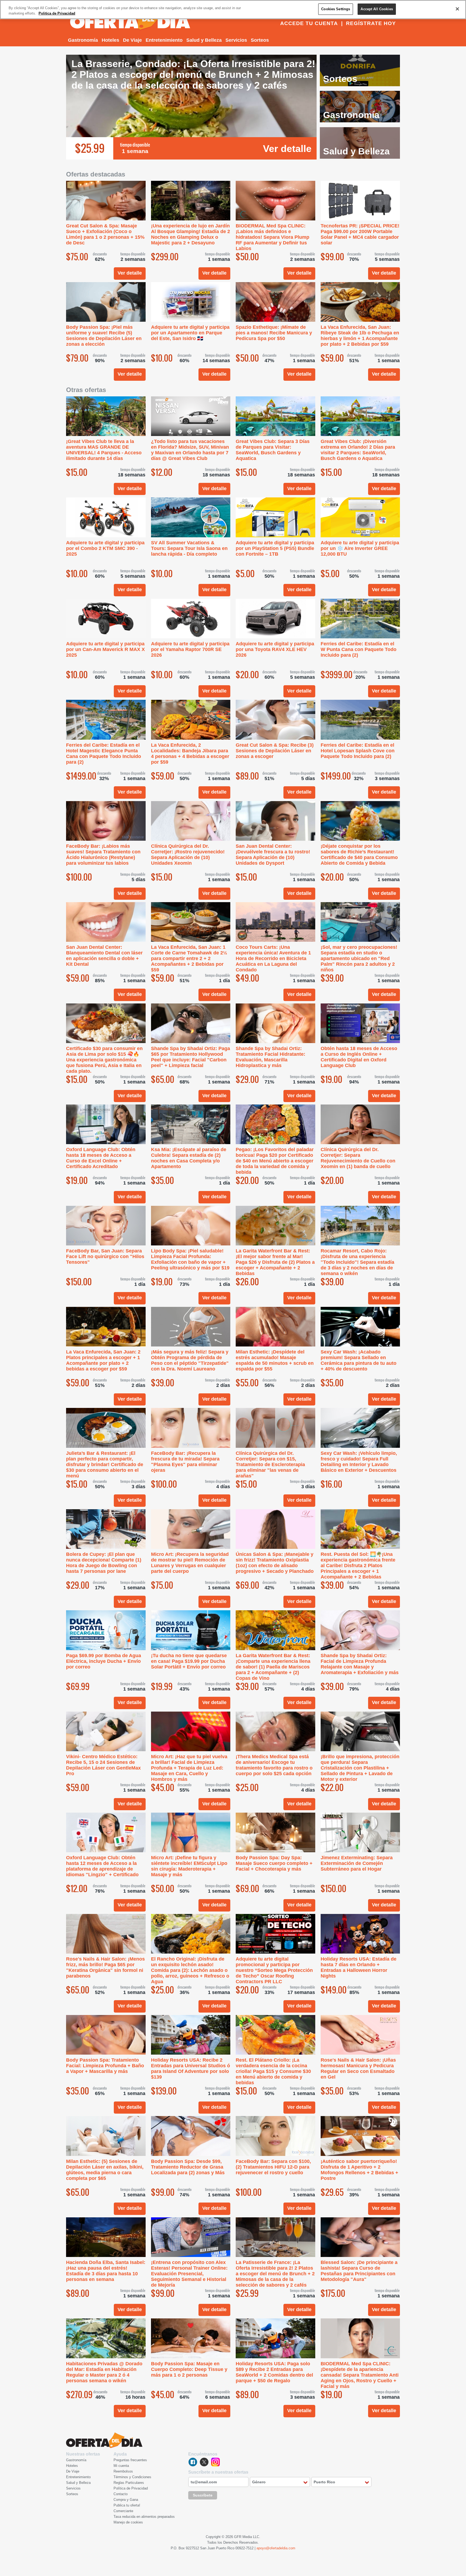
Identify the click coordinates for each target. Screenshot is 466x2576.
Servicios (236, 40)
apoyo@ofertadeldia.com (276, 2548)
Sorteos (260, 40)
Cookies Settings (336, 9)
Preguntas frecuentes (130, 2460)
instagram (215, 2462)
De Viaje (132, 40)
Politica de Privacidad (57, 13)
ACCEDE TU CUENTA (309, 23)
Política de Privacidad (131, 2488)
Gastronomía (83, 40)
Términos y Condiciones (132, 2477)
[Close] (457, 9)
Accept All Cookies (377, 9)
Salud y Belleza (204, 40)
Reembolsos (123, 2471)
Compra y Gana (126, 2500)
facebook (193, 2462)
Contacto (121, 2494)
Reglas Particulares (129, 2483)
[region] (233, 10)
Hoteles (110, 40)
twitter (204, 2462)
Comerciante (123, 2511)
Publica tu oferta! (127, 2505)
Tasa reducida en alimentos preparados (144, 2517)
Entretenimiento (164, 40)
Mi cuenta (121, 2466)
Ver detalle (287, 149)
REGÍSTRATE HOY (371, 23)
